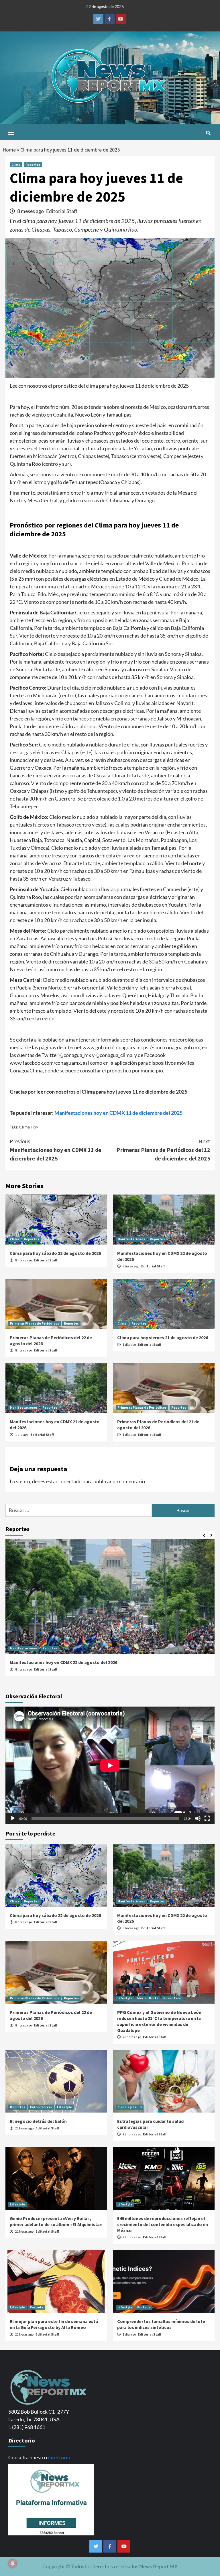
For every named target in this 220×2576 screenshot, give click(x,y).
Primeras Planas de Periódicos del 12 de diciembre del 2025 (163, 1150)
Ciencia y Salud (130, 2107)
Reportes (33, 165)
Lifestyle (125, 1998)
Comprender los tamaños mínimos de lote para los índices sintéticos (161, 2324)
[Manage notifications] (13, 2563)
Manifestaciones (131, 1239)
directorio (59, 2457)
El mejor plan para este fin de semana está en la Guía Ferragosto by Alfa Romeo (54, 2324)
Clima (16, 165)
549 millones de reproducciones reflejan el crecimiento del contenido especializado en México (163, 2224)
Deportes (18, 2107)
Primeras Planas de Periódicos (35, 1323)
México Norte (148, 1998)
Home (9, 150)
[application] (110, 1765)
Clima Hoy (29, 1127)
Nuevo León (172, 1998)
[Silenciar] (198, 1818)
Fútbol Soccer (41, 2107)
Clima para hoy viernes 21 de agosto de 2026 (163, 1337)
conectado (70, 1481)
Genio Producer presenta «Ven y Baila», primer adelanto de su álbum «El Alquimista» (56, 2221)
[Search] (208, 133)
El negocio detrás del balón (38, 2121)
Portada (37, 2307)
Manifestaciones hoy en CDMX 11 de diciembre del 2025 (118, 1113)
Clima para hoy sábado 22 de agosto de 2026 (55, 1253)
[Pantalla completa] (207, 1818)
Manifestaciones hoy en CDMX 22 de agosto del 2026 (63, 1662)
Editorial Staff (62, 211)
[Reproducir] (13, 1818)
